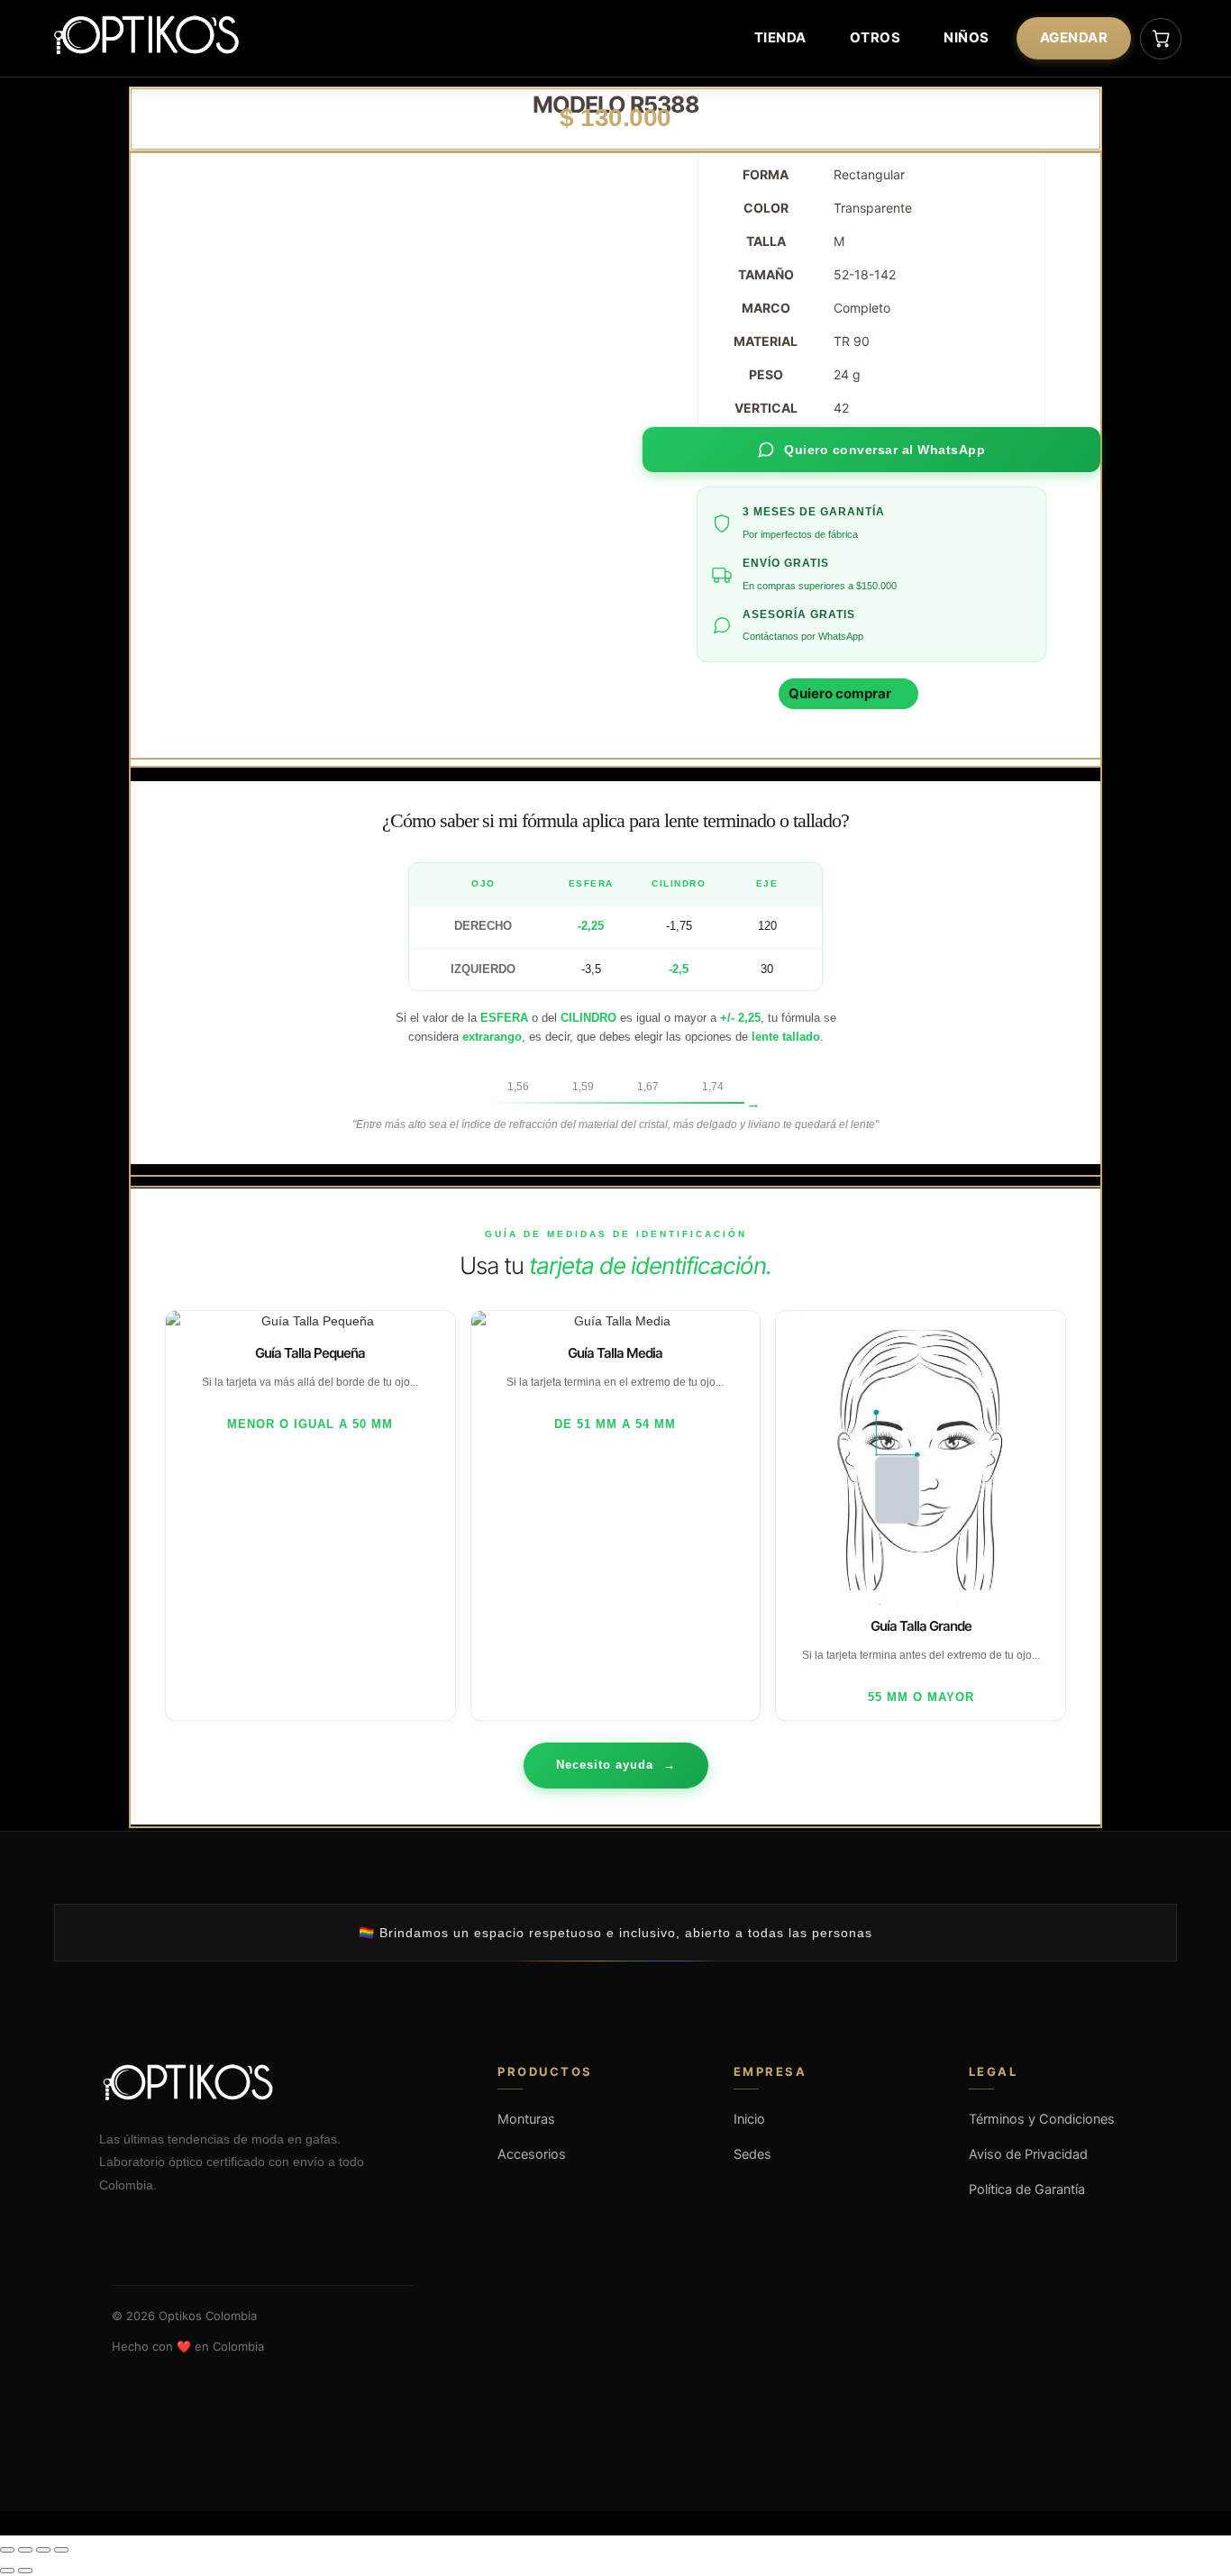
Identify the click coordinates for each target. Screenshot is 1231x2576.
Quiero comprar (840, 693)
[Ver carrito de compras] (1161, 39)
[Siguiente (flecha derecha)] (25, 2571)
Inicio (749, 2119)
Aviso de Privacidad (1028, 2154)
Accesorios (532, 2154)
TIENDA (780, 37)
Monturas (526, 2119)
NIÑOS (967, 37)
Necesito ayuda (616, 1765)
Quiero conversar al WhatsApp (884, 450)
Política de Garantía (1027, 2189)
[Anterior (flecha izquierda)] (7, 2571)
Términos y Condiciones (1042, 2119)
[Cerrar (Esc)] (61, 2550)
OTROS (875, 37)
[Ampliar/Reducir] (7, 2550)
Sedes (752, 2154)
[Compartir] (43, 2550)
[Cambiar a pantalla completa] (25, 2550)
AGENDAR (1074, 37)
